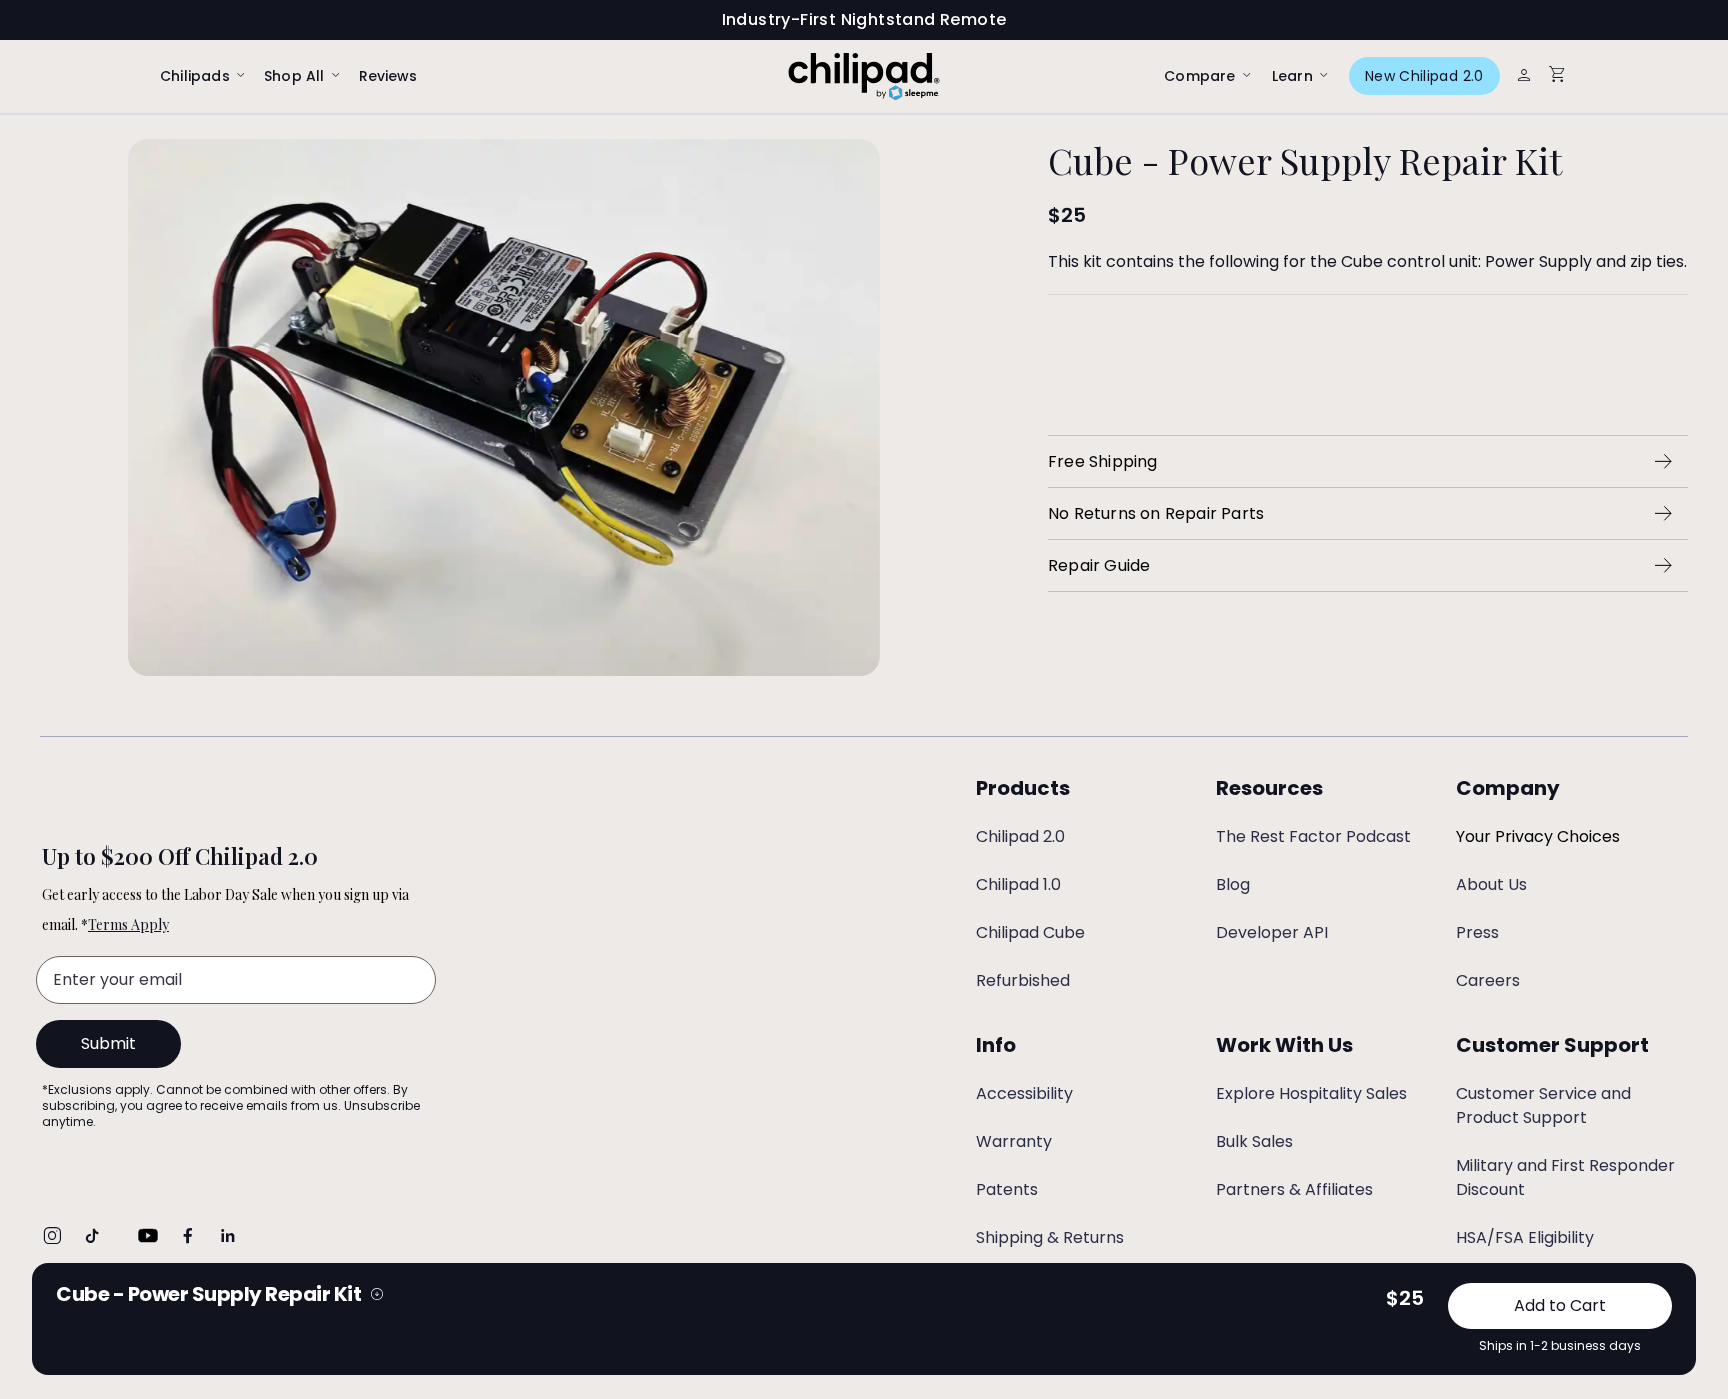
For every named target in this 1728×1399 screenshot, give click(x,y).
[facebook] (188, 1236)
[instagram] (52, 1236)
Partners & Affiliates (1294, 1189)
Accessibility (1024, 1093)
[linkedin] (228, 1236)
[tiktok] (92, 1236)
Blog (1233, 884)
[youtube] (148, 1236)
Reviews (388, 76)
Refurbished (1023, 980)
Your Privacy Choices (1538, 836)
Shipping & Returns (1050, 1237)
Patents (1007, 1189)
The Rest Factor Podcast (1313, 836)
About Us (1491, 884)
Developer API (1272, 932)
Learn (1292, 76)
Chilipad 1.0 (1018, 884)
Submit (108, 1043)
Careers (1488, 980)
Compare (1199, 76)
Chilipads (195, 76)
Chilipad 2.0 (1020, 836)
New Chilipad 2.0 (1424, 76)
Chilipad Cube (1030, 932)
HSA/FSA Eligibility (1525, 1237)
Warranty (1014, 1141)
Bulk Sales (1254, 1141)
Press (1477, 932)
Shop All (294, 76)
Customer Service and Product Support (1543, 1105)
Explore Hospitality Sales (1311, 1093)
